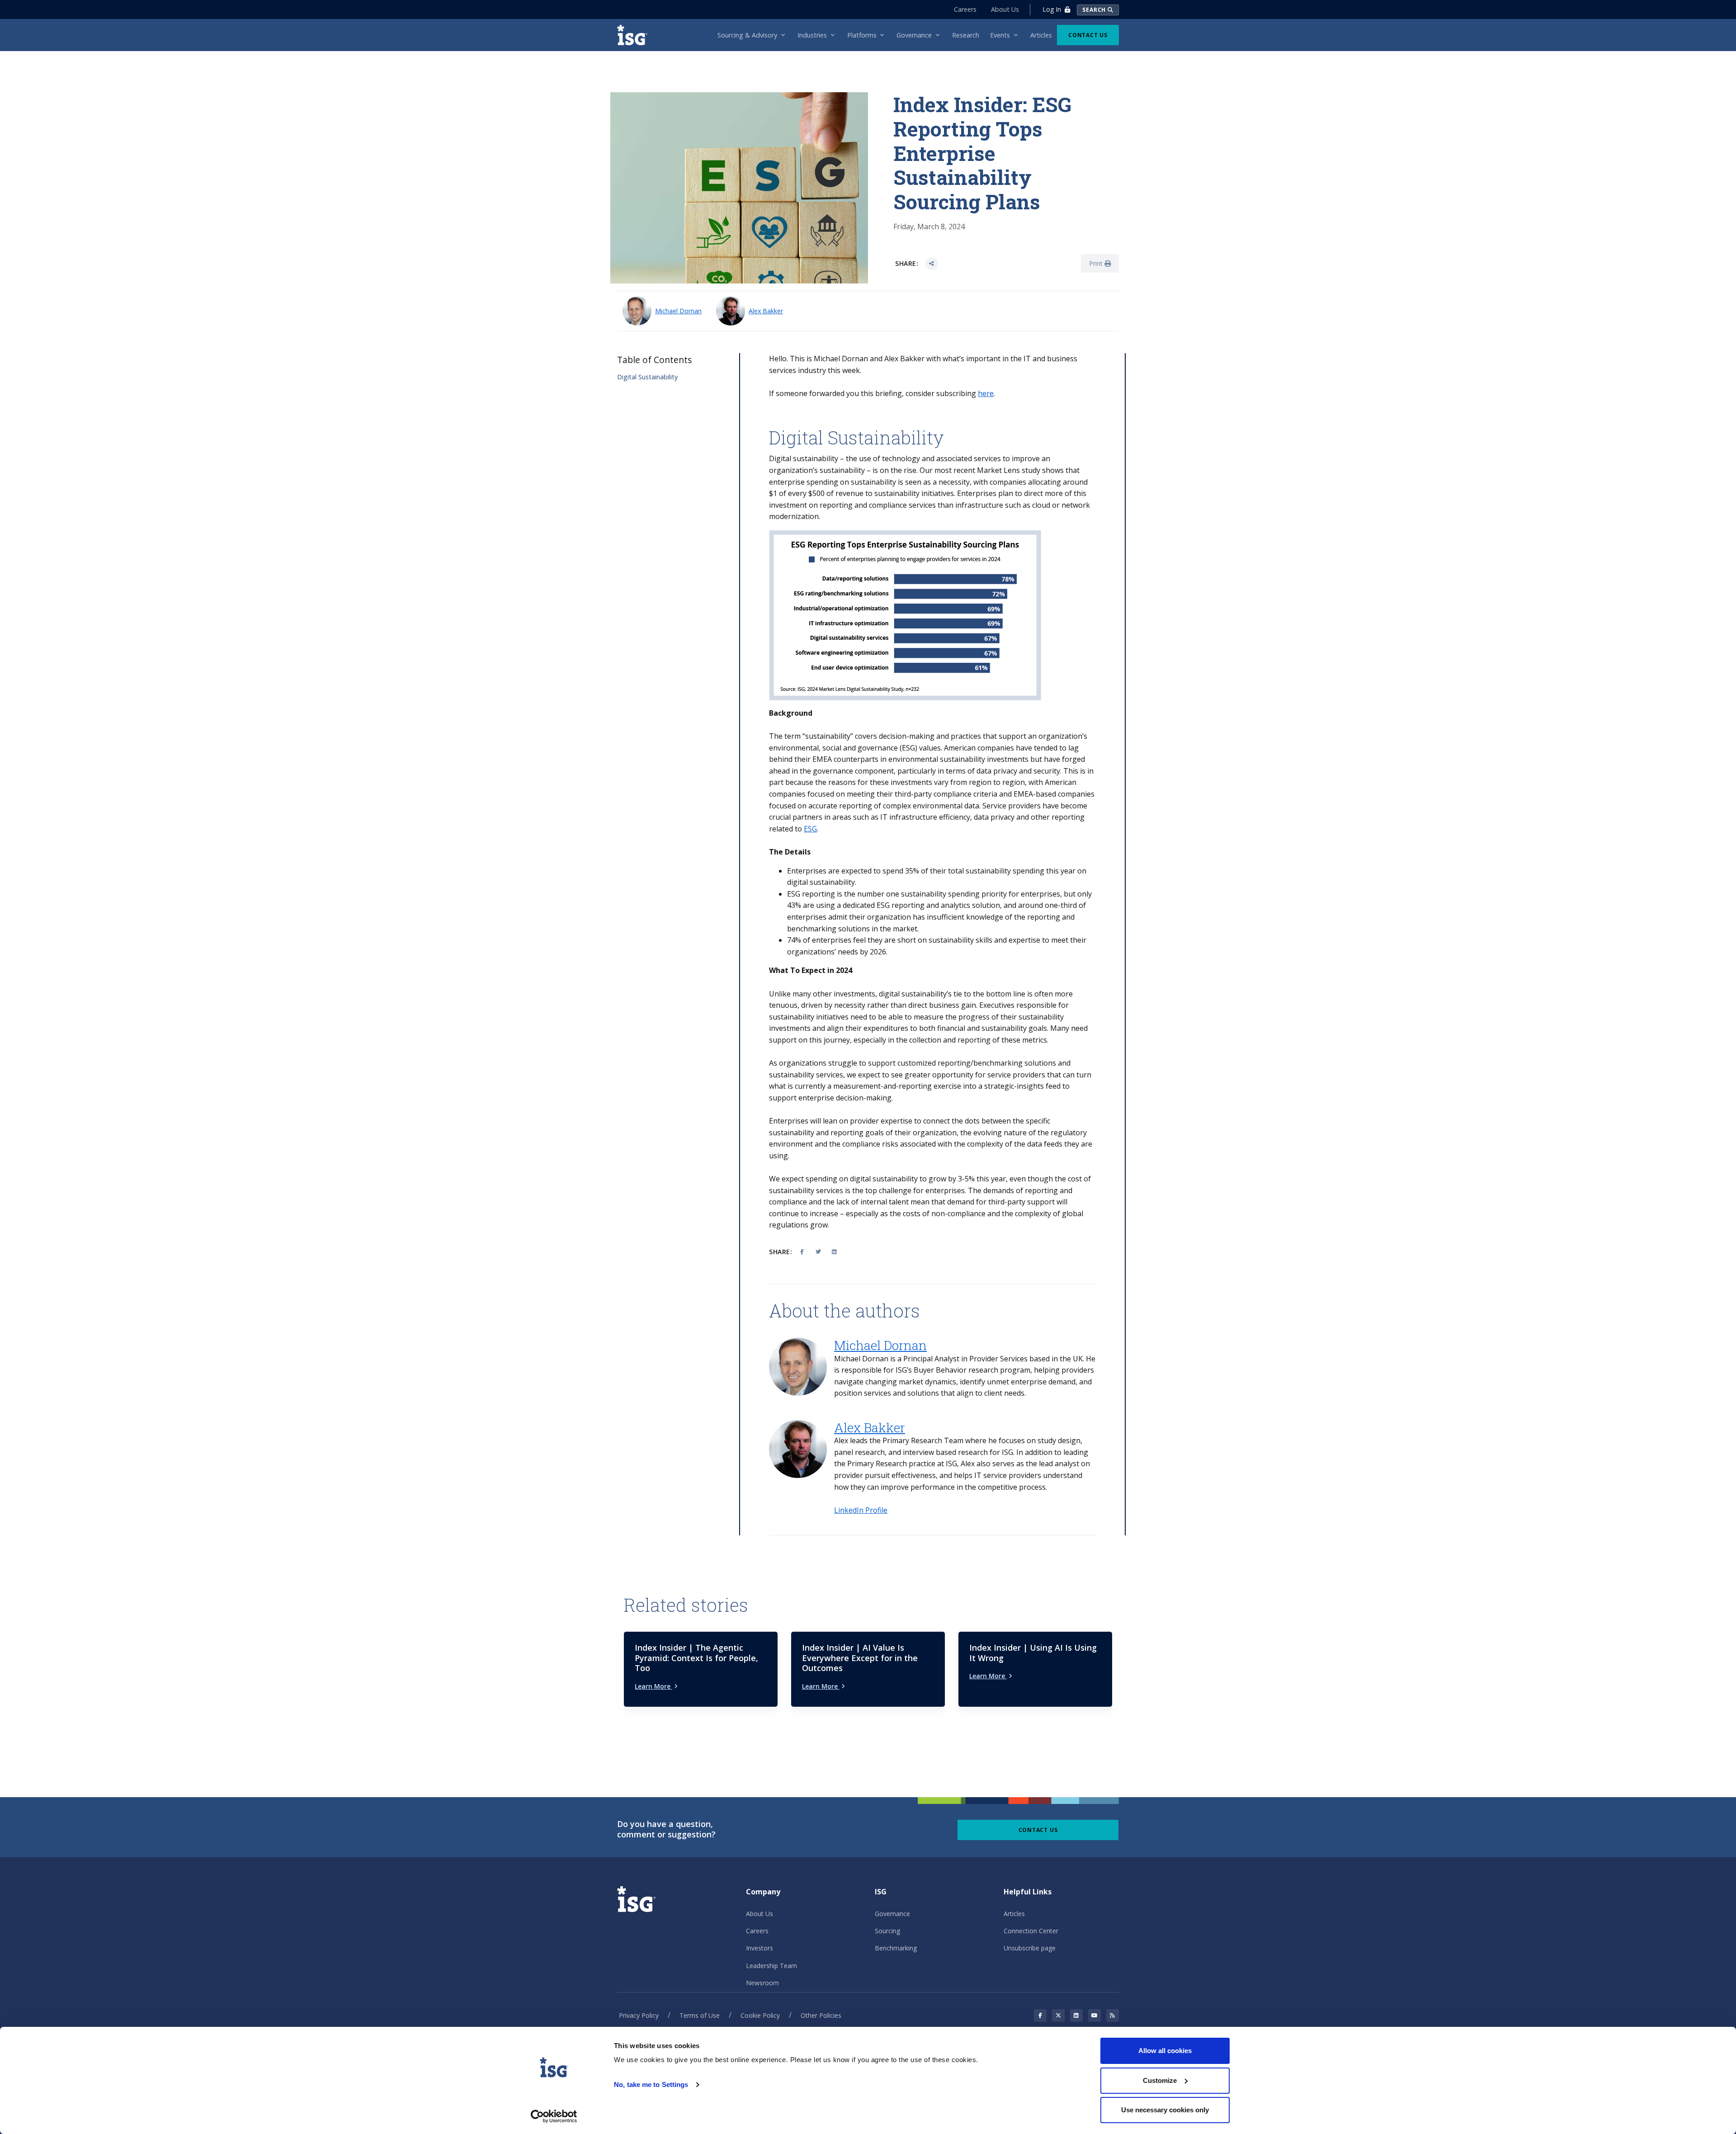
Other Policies (821, 2015)
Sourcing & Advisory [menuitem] (747, 35)
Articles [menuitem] (1041, 35)
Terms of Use (700, 2015)
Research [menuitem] (966, 35)
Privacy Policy (639, 2015)
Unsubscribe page (1030, 1948)
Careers (965, 9)
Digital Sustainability (647, 377)
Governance (892, 1914)
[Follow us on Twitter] (1058, 2016)
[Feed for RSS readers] (1113, 2016)
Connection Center (1031, 1931)
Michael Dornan (678, 311)
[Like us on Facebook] (1040, 2016)
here (986, 393)
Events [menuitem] (1000, 35)
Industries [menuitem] (812, 35)
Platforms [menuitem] (862, 35)
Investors (759, 1948)
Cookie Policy (760, 2015)
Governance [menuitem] (914, 35)
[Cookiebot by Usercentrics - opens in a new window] (554, 2116)
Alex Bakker (766, 311)
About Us (1005, 9)
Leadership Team (771, 1966)
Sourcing (887, 1931)
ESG (810, 829)
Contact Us (1088, 35)
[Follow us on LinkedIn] (1076, 2016)
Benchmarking (896, 1948)
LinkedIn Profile (861, 1510)
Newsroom (762, 1983)
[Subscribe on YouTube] (1094, 2016)
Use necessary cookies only (1165, 2110)
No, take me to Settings (651, 2084)
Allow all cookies (1165, 2051)
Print (1097, 263)
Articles (1014, 1914)
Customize (1160, 2080)
